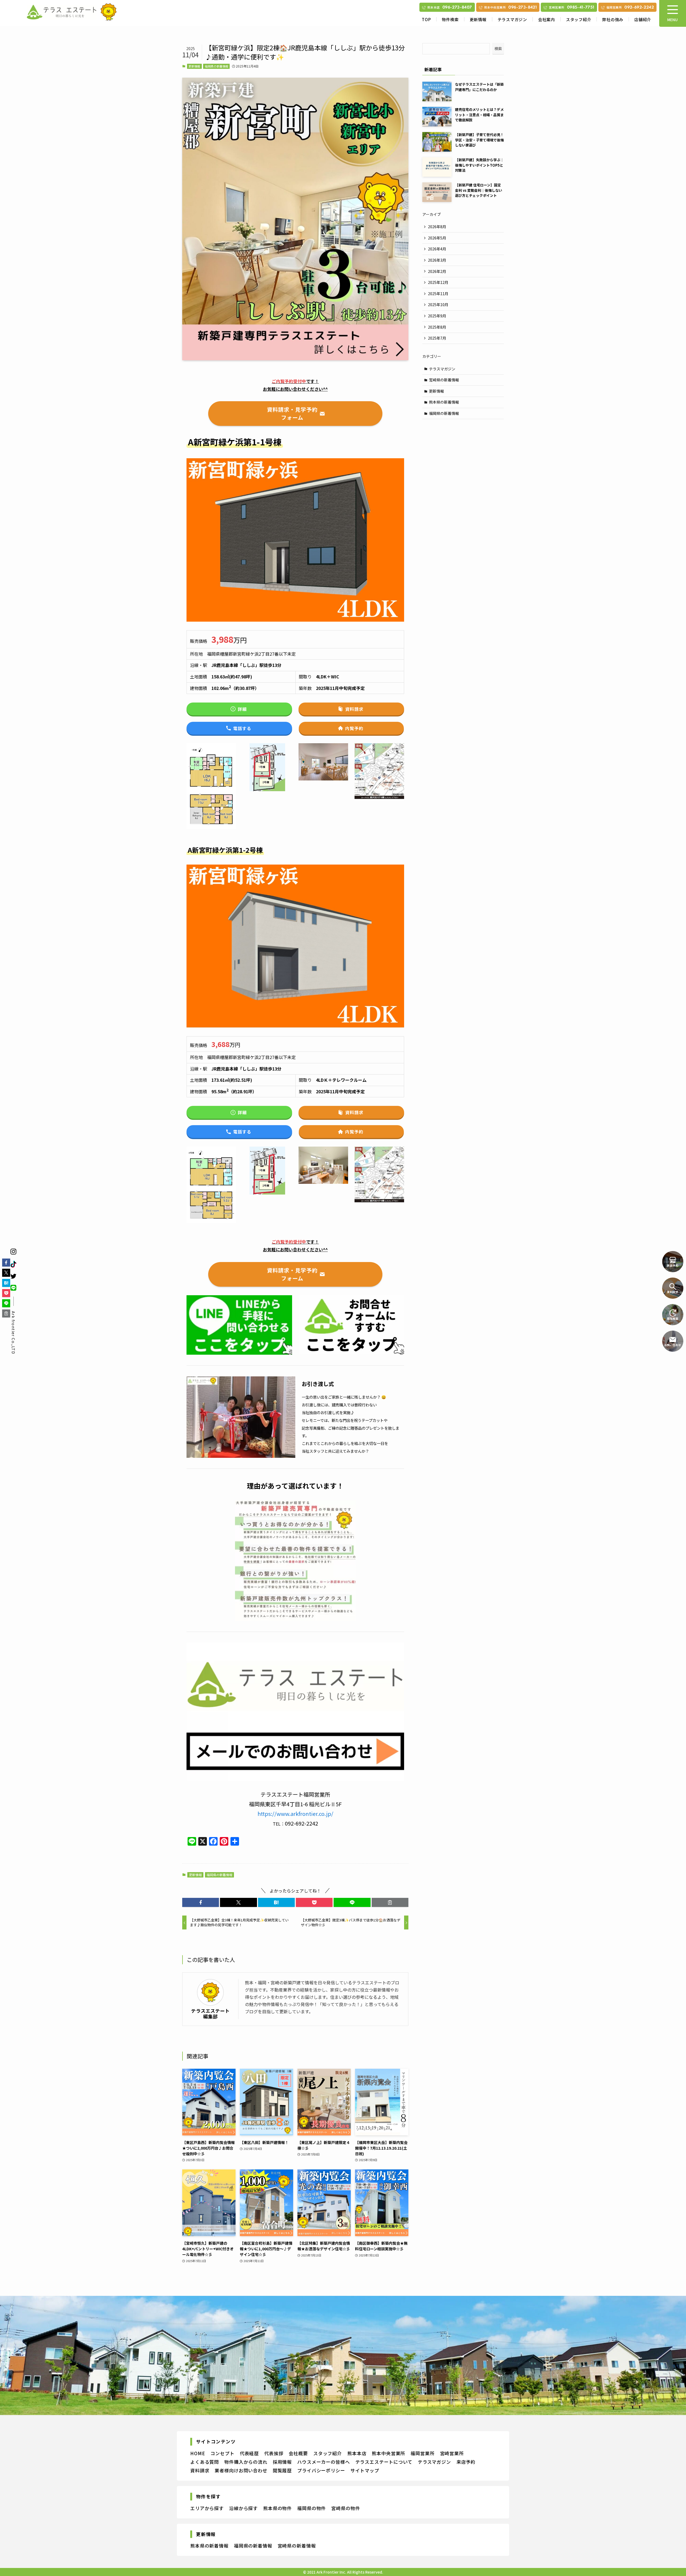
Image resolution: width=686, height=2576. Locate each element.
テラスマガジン (512, 19)
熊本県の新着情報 (444, 402)
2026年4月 (437, 249)
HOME (198, 2453)
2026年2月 (437, 271)
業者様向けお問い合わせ (241, 2470)
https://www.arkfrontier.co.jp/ (295, 1814)
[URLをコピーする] (390, 1902)
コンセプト (222, 2453)
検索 (498, 48)
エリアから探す (207, 2508)
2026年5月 (437, 238)
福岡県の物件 (312, 2508)
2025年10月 (438, 305)
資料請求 (200, 2470)
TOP (426, 19)
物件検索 (450, 19)
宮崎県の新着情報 (444, 380)
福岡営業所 (422, 2453)
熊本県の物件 (277, 2508)
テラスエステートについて (384, 2462)
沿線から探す (243, 2508)
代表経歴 (249, 2453)
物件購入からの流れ (246, 2462)
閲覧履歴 (282, 2470)
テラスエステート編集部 (210, 2014)
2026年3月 (437, 260)
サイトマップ (365, 2470)
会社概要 (298, 2453)
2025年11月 (438, 294)
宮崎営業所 (452, 2453)
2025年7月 (437, 338)
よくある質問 (205, 2462)
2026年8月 (437, 227)
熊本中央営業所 (388, 2453)
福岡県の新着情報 (217, 66)
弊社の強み (613, 19)
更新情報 (478, 19)
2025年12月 (438, 282)
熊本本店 (357, 2453)
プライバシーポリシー (321, 2470)
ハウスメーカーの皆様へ (323, 2462)
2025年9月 (437, 316)
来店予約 (466, 2462)
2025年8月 (437, 327)
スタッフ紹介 (579, 19)
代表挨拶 (274, 2453)
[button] (201, 1902)
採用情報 (282, 2462)
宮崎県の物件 (346, 2508)
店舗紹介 (643, 19)
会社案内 (547, 19)
